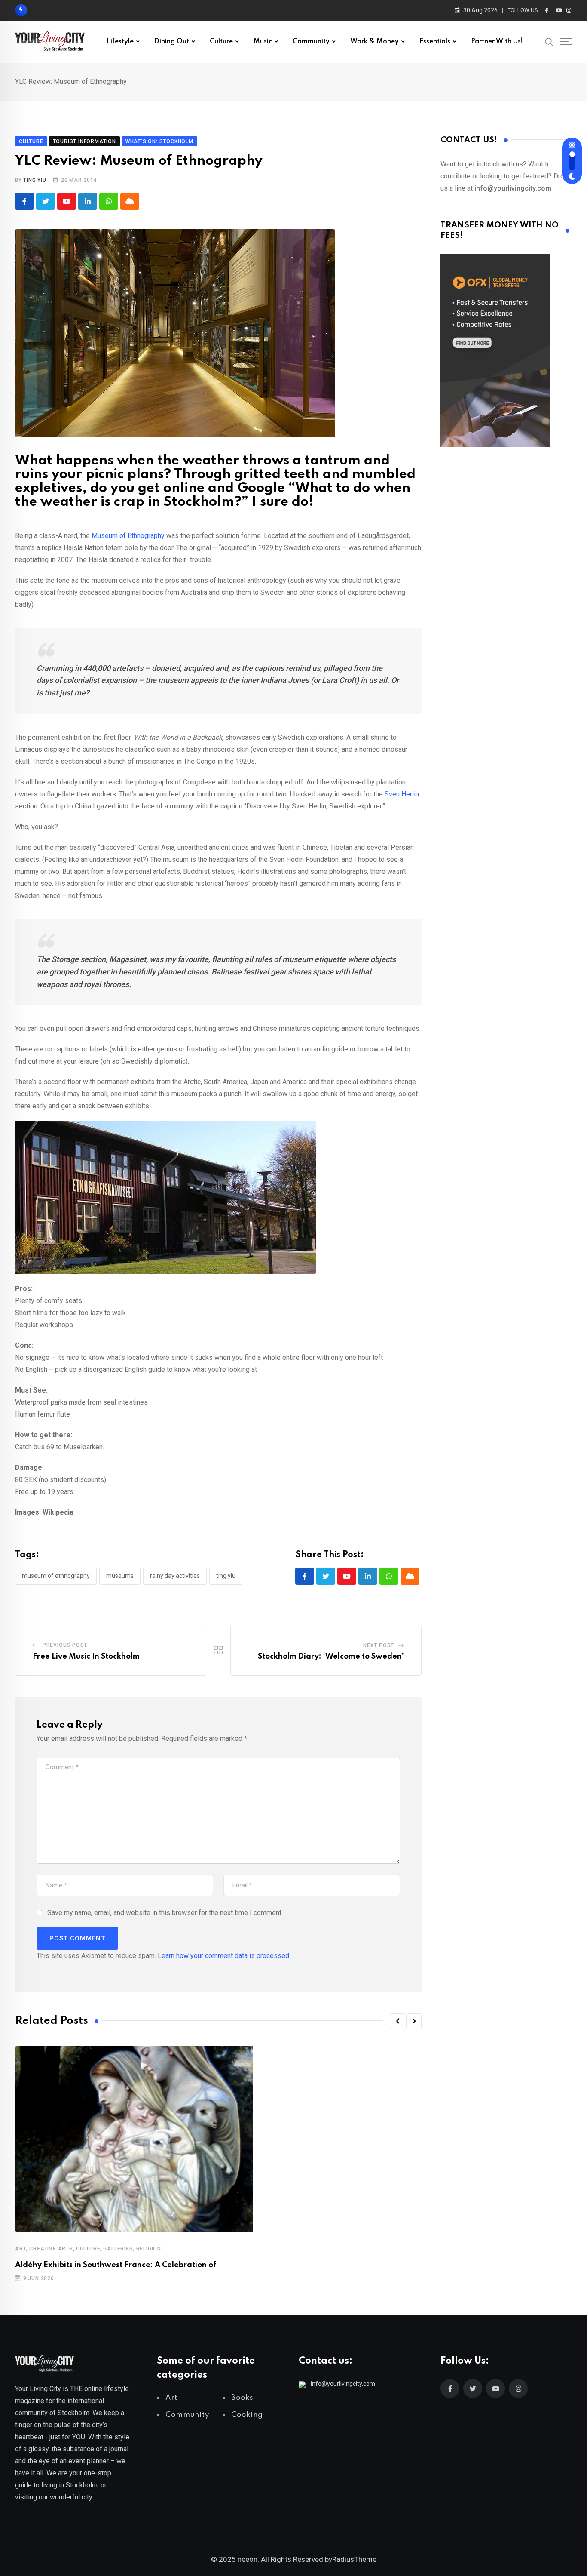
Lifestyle (120, 42)
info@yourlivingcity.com (343, 2384)
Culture (221, 42)
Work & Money (375, 42)
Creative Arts (51, 2249)
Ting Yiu (35, 180)
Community (311, 42)
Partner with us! (497, 42)
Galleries (118, 2249)
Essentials (435, 42)
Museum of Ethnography (128, 536)
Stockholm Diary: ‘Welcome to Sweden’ (331, 1657)
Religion (149, 2249)
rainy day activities (175, 1576)
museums (120, 1576)
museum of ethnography (56, 1576)
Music (263, 42)
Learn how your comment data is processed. (224, 1956)
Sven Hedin (402, 794)
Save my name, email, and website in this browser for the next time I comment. (165, 1913)
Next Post (379, 1645)
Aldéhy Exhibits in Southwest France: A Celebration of (116, 2265)
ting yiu (226, 1576)
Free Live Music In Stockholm (86, 1657)
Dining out (172, 42)
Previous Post (65, 1645)
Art (21, 2249)
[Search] (549, 41)
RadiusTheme (354, 2559)
